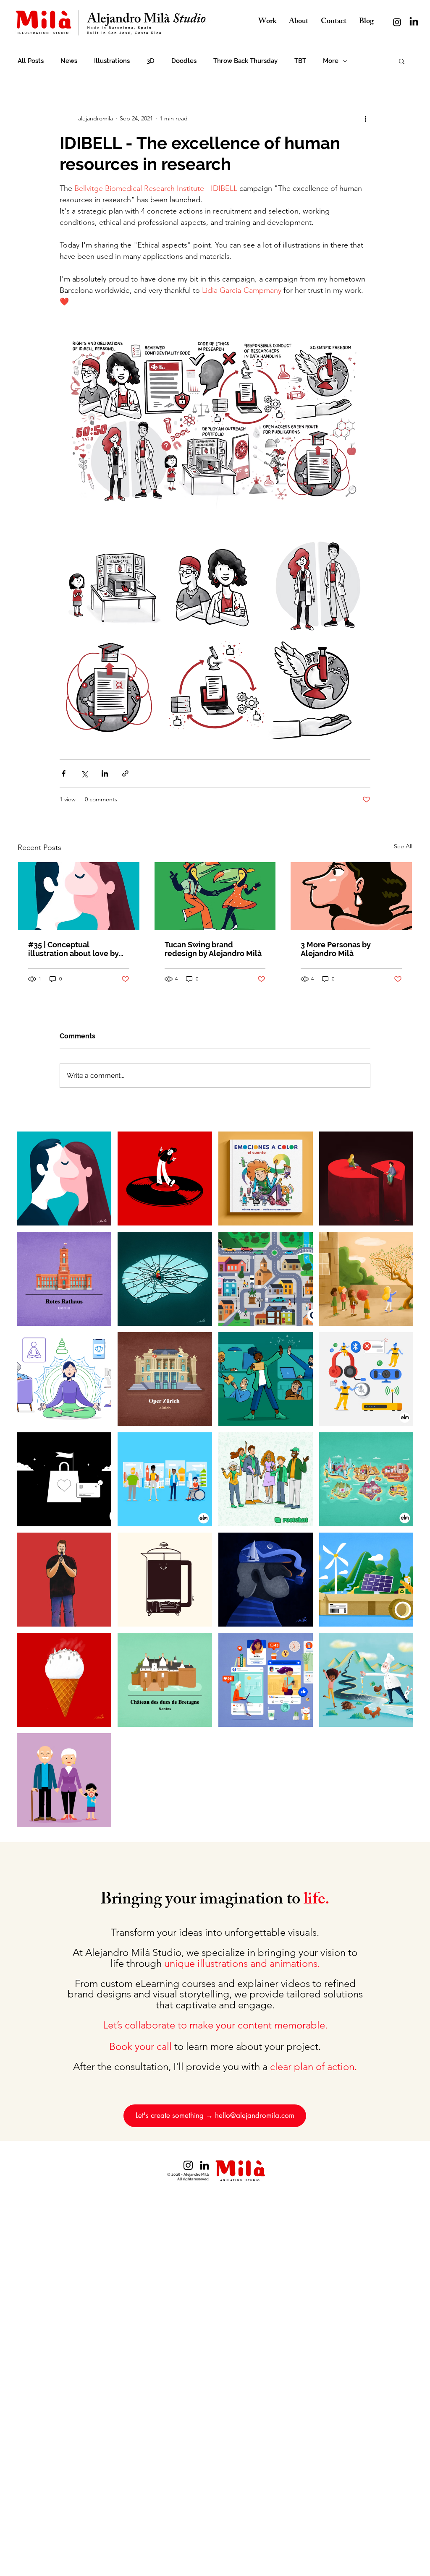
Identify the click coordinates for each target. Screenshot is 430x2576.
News (69, 61)
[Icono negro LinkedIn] (205, 2165)
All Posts (31, 61)
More (331, 61)
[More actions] (365, 118)
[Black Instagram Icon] (188, 2165)
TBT (300, 61)
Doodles (184, 61)
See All (403, 846)
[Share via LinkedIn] (105, 773)
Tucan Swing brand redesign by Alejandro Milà (213, 949)
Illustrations (112, 61)
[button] (402, 61)
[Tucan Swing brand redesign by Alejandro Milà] (215, 896)
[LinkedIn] (414, 22)
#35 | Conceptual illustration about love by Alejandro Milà (73, 949)
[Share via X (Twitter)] (84, 773)
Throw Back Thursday (245, 61)
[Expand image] (111, 584)
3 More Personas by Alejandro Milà (336, 949)
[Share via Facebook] (64, 773)
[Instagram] (397, 22)
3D (151, 61)
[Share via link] (125, 773)
